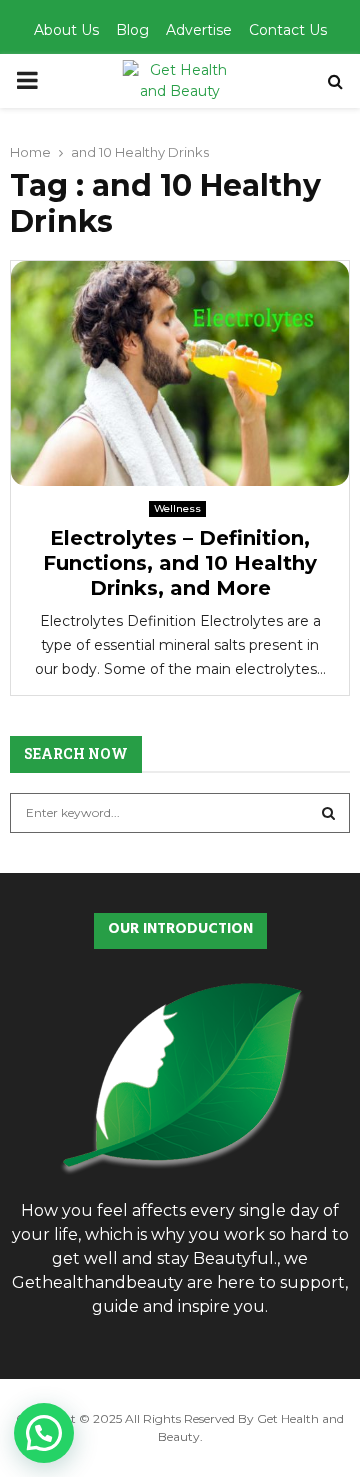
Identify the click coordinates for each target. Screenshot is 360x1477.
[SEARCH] (328, 813)
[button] (44, 1433)
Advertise (199, 30)
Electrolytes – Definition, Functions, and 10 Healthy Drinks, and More (180, 563)
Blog (132, 30)
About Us (66, 30)
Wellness (177, 508)
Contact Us (288, 30)
